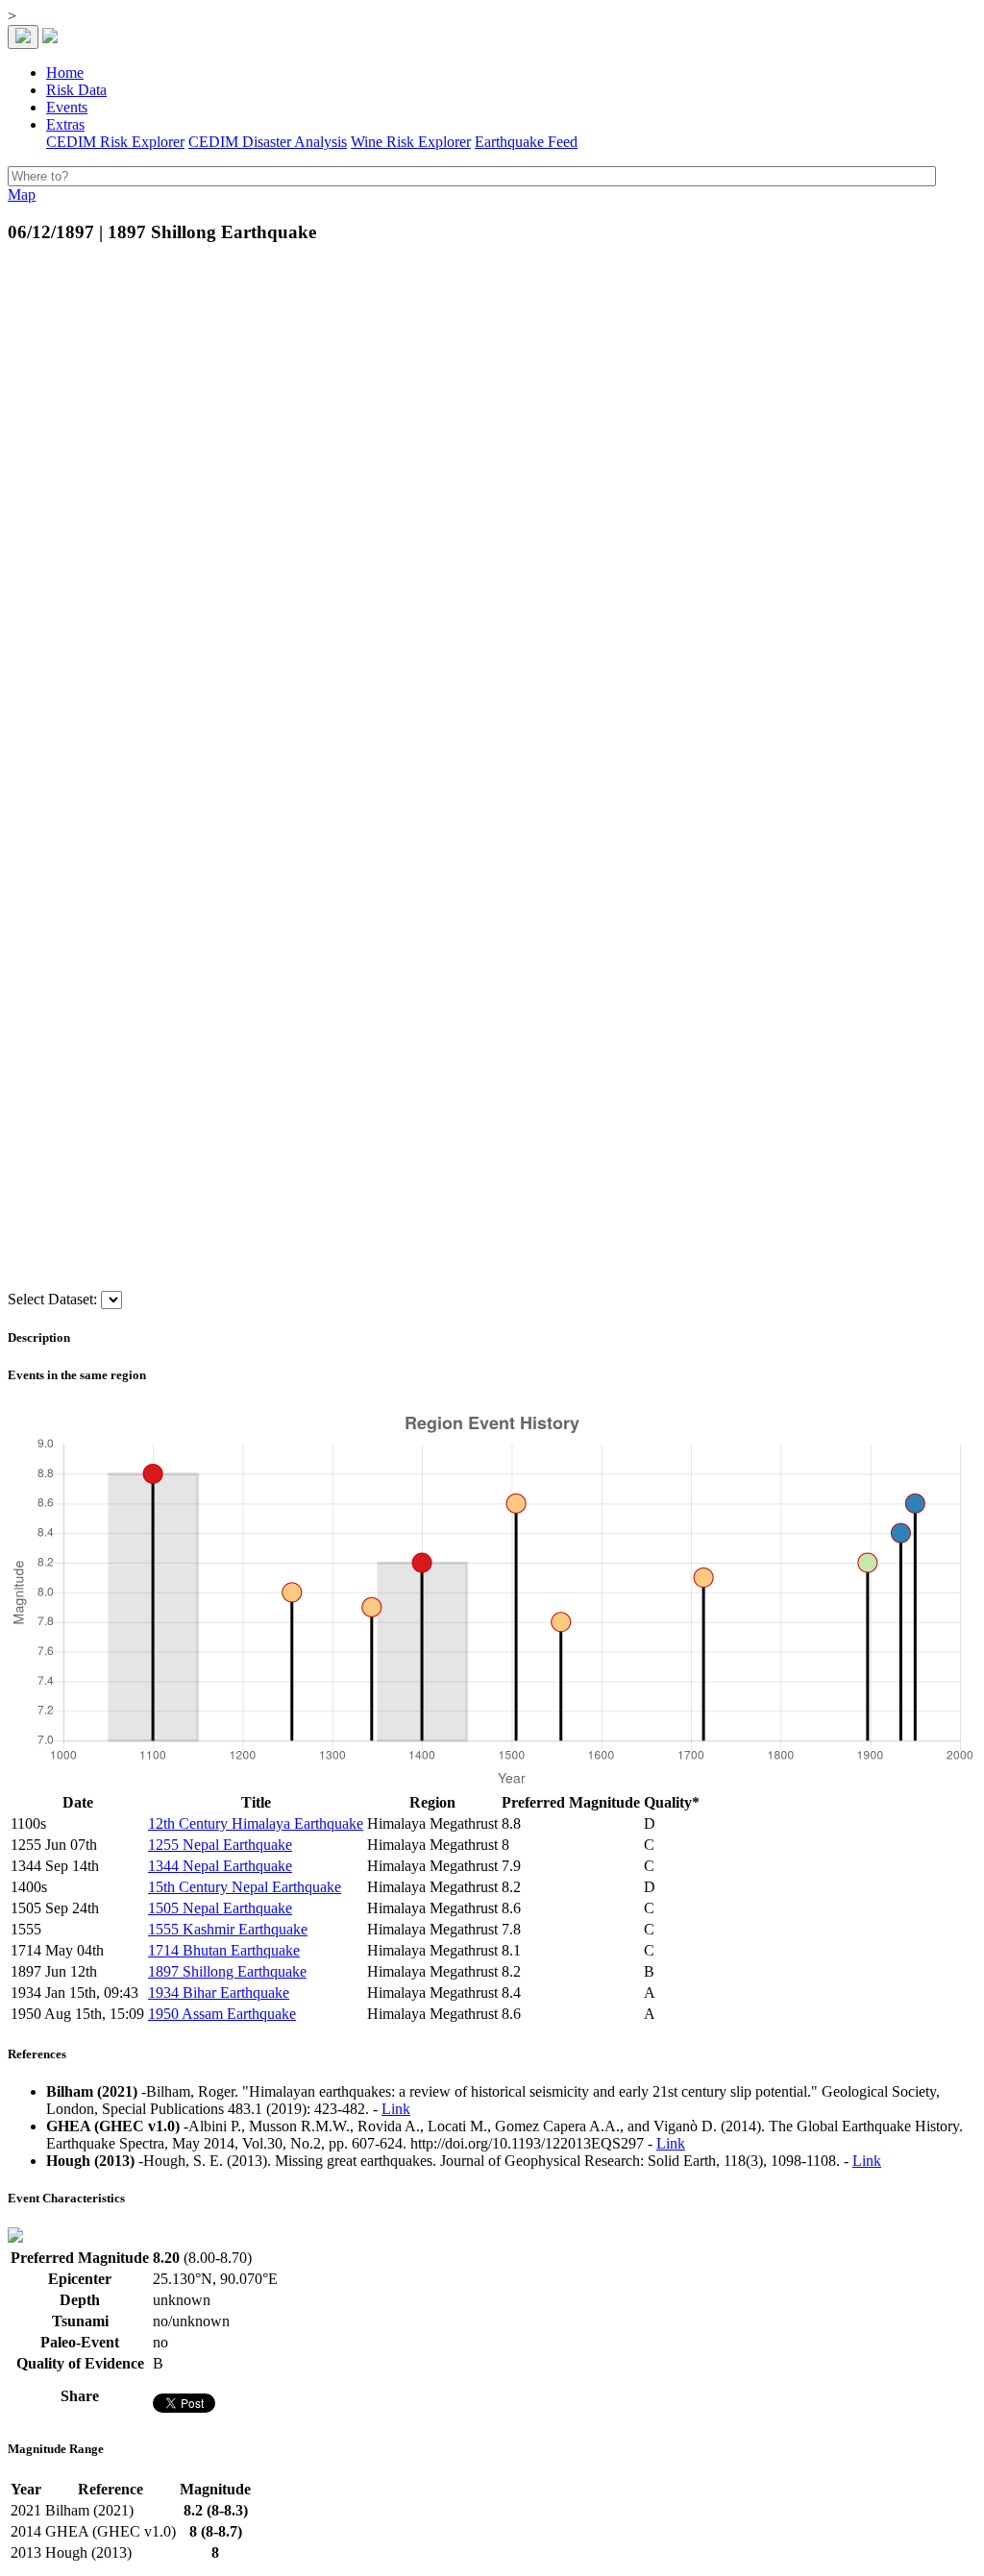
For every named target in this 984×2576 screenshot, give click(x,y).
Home (65, 73)
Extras (65, 124)
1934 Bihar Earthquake (219, 1993)
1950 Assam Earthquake (222, 2014)
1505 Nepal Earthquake (220, 1908)
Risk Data (76, 90)
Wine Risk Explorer (411, 142)
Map (22, 194)
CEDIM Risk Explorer (115, 142)
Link (396, 2109)
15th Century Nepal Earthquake (245, 1887)
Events (67, 107)
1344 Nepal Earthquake (220, 1866)
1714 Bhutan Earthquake (224, 1950)
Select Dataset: (52, 1299)
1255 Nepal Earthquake (220, 1845)
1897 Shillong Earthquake (227, 1971)
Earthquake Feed (526, 142)
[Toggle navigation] (23, 37)
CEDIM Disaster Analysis (268, 142)
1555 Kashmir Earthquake (228, 1929)
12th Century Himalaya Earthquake (256, 1823)
